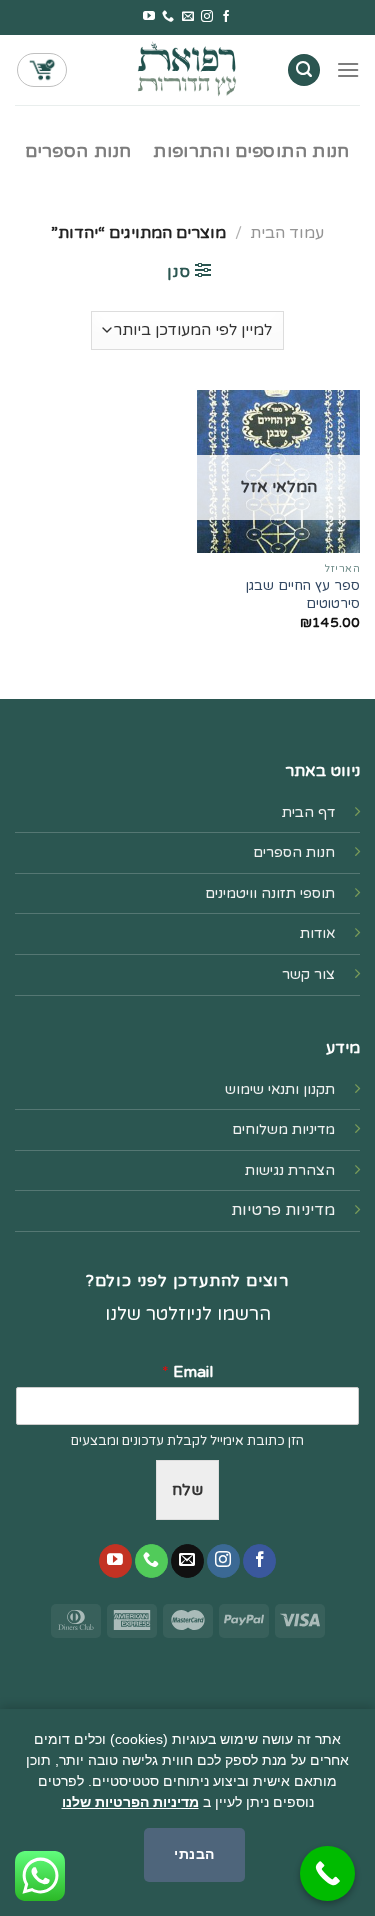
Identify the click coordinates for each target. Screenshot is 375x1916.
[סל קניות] (42, 70)
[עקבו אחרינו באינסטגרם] (207, 17)
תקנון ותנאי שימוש (280, 1089)
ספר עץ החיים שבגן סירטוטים (303, 595)
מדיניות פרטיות (283, 1210)
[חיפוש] (304, 70)
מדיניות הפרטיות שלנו (130, 1802)
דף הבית (308, 812)
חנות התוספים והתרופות (251, 151)
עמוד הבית (287, 233)
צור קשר (308, 974)
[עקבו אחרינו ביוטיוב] (149, 17)
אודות (317, 933)
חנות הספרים (78, 151)
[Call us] (168, 17)
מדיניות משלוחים (283, 1129)
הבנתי (194, 1854)
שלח (187, 1490)
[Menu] (348, 69)
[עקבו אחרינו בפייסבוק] (226, 17)
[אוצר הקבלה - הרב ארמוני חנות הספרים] (188, 69)
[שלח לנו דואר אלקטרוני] (188, 17)
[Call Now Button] (327, 1873)
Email (187, 1372)
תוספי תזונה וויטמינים (270, 893)
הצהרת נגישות (290, 1170)
